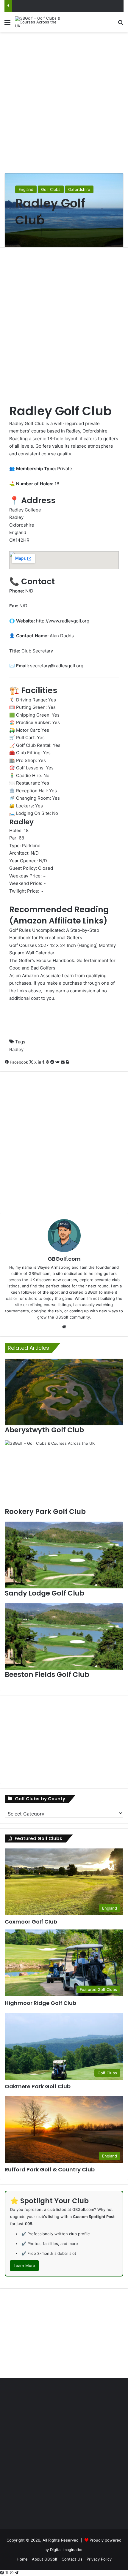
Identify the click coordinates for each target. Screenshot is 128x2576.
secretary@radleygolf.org (57, 666)
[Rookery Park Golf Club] (64, 1474)
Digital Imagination (67, 2550)
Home (22, 2559)
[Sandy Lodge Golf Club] (64, 1555)
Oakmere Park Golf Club (38, 2086)
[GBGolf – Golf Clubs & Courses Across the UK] (39, 22)
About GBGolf (45, 2559)
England (26, 189)
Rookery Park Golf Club (45, 1512)
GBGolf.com (64, 1259)
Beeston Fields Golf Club (47, 1674)
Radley (16, 1049)
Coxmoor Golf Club (31, 1922)
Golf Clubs (51, 189)
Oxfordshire (79, 189)
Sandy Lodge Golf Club (45, 1593)
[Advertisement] (64, 102)
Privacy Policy (99, 2559)
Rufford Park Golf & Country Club (50, 2169)
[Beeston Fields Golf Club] (64, 1637)
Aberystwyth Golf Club (44, 1430)
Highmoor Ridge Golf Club (40, 2003)
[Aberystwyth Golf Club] (64, 1392)
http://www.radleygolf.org (63, 621)
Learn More (24, 2266)
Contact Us (72, 2559)
